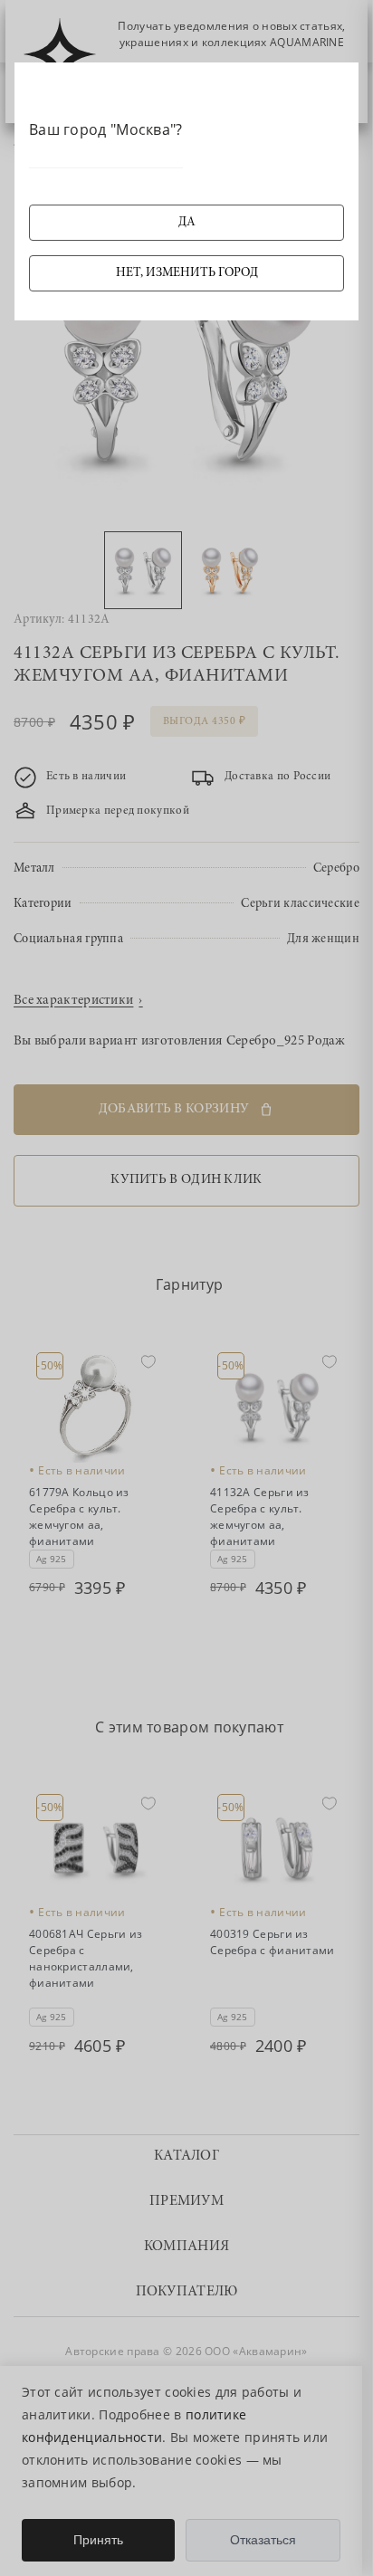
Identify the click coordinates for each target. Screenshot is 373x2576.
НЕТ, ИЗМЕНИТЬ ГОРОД (187, 273)
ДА (187, 223)
